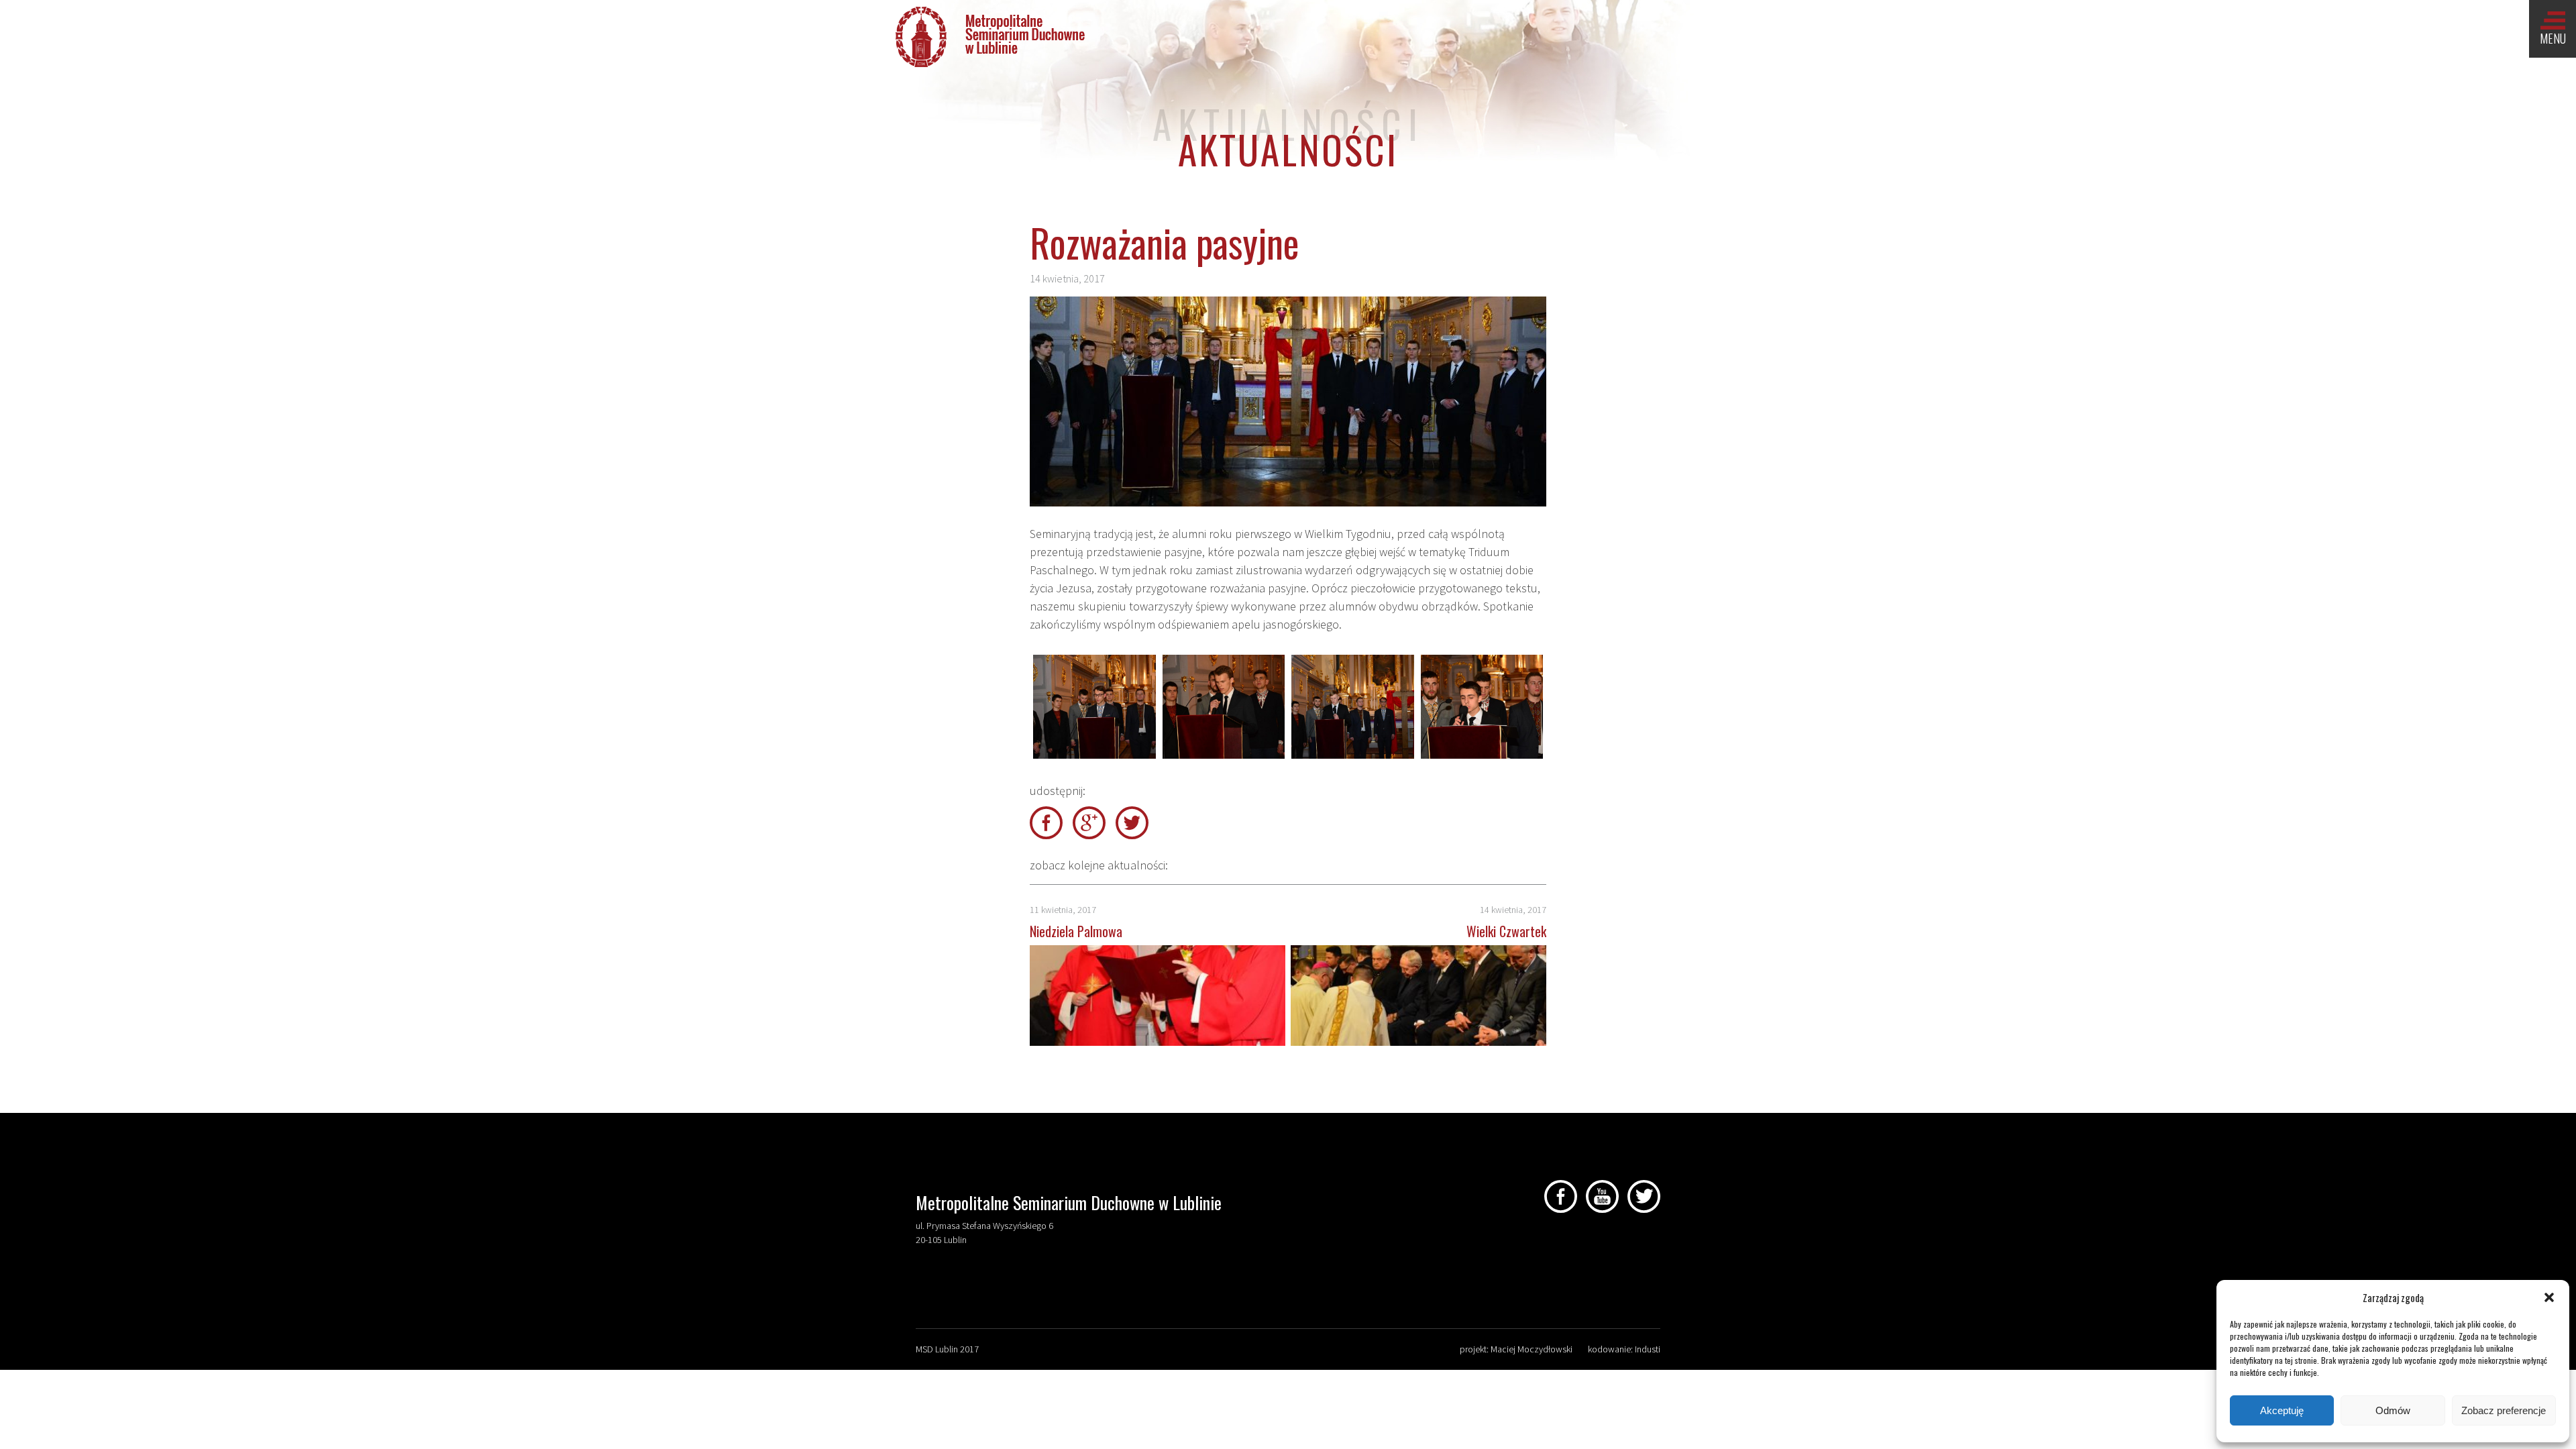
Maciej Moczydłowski (1532, 1349)
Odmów (2393, 1410)
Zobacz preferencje (2504, 1410)
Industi (1648, 1349)
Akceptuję (2282, 1410)
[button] (2549, 1297)
